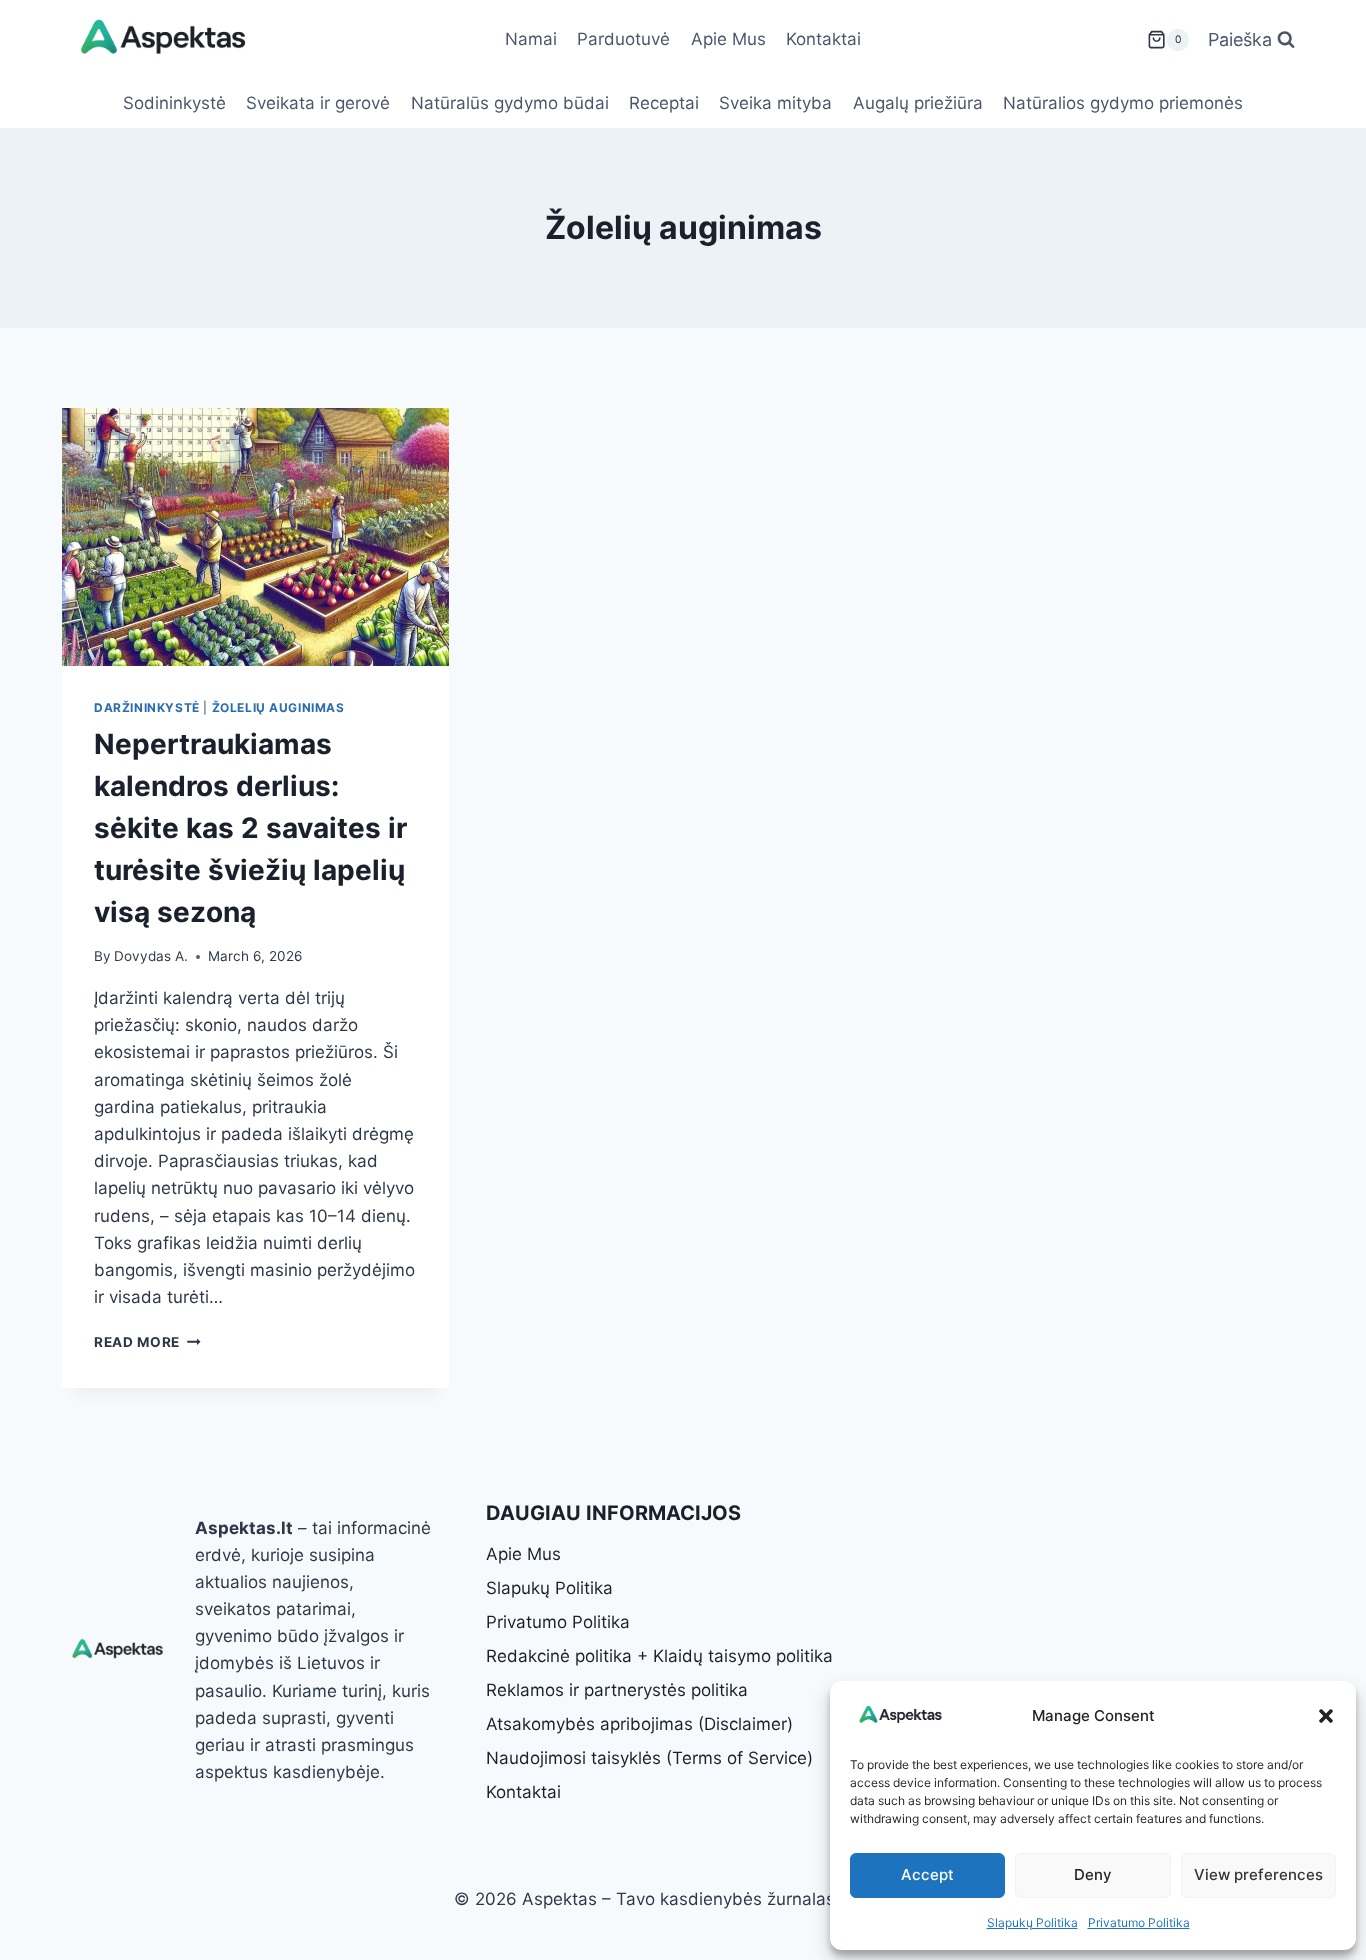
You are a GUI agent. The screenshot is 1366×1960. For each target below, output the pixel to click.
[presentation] (255, 537)
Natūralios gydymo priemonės (1123, 103)
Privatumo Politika (1139, 1922)
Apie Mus (728, 39)
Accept (927, 1874)
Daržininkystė (147, 707)
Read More (147, 1342)
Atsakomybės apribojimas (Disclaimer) (639, 1724)
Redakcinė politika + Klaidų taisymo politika (659, 1656)
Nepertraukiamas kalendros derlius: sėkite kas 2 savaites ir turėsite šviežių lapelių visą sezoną (250, 828)
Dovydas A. (151, 956)
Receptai (664, 103)
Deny (1093, 1874)
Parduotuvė (623, 39)
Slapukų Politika (1032, 1922)
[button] (1326, 1716)
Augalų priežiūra (918, 103)
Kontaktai (823, 39)
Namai (531, 39)
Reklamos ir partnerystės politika (617, 1690)
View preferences (1258, 1874)
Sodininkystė (174, 103)
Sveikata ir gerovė (318, 103)
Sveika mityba (775, 103)
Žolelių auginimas (278, 707)
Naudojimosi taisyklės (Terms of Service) (649, 1758)
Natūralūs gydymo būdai (510, 103)
